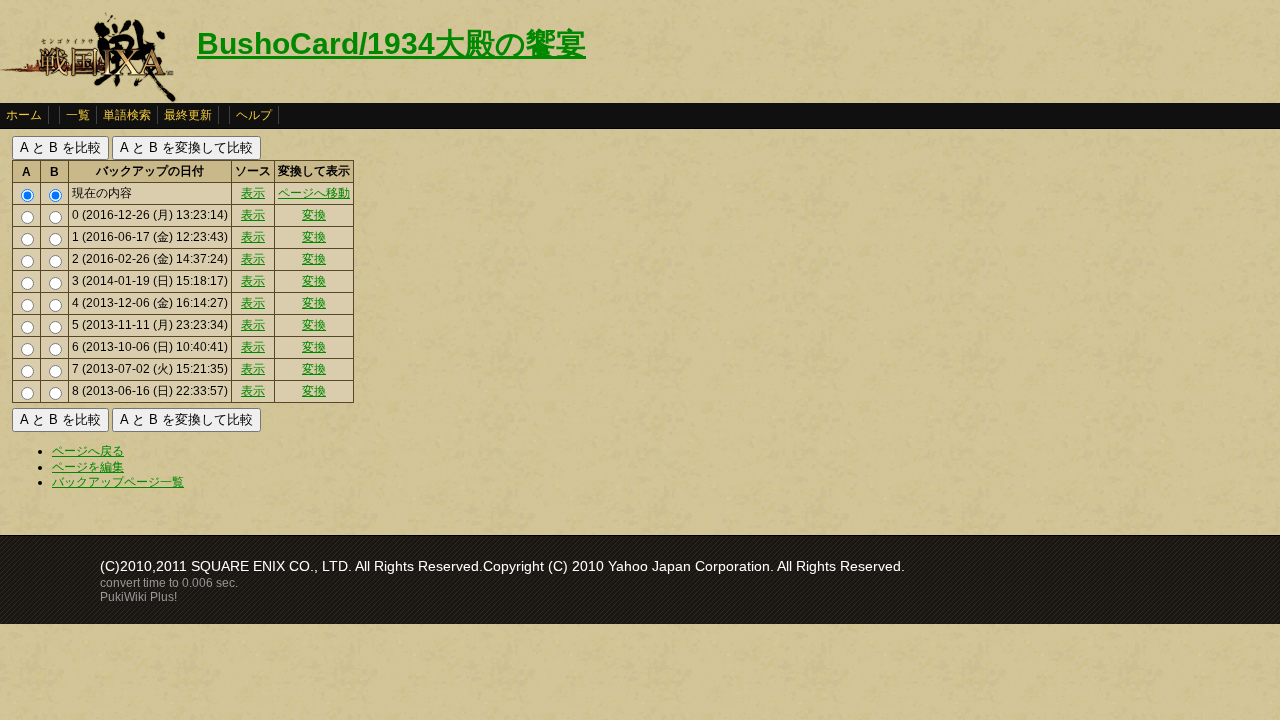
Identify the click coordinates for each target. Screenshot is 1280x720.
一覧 (78, 115)
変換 (314, 215)
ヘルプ (254, 115)
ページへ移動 (314, 193)
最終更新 (188, 115)
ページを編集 (88, 467)
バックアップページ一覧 (118, 482)
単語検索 (127, 115)
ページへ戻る (88, 451)
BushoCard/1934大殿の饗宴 (391, 43)
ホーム (24, 115)
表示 (253, 193)
